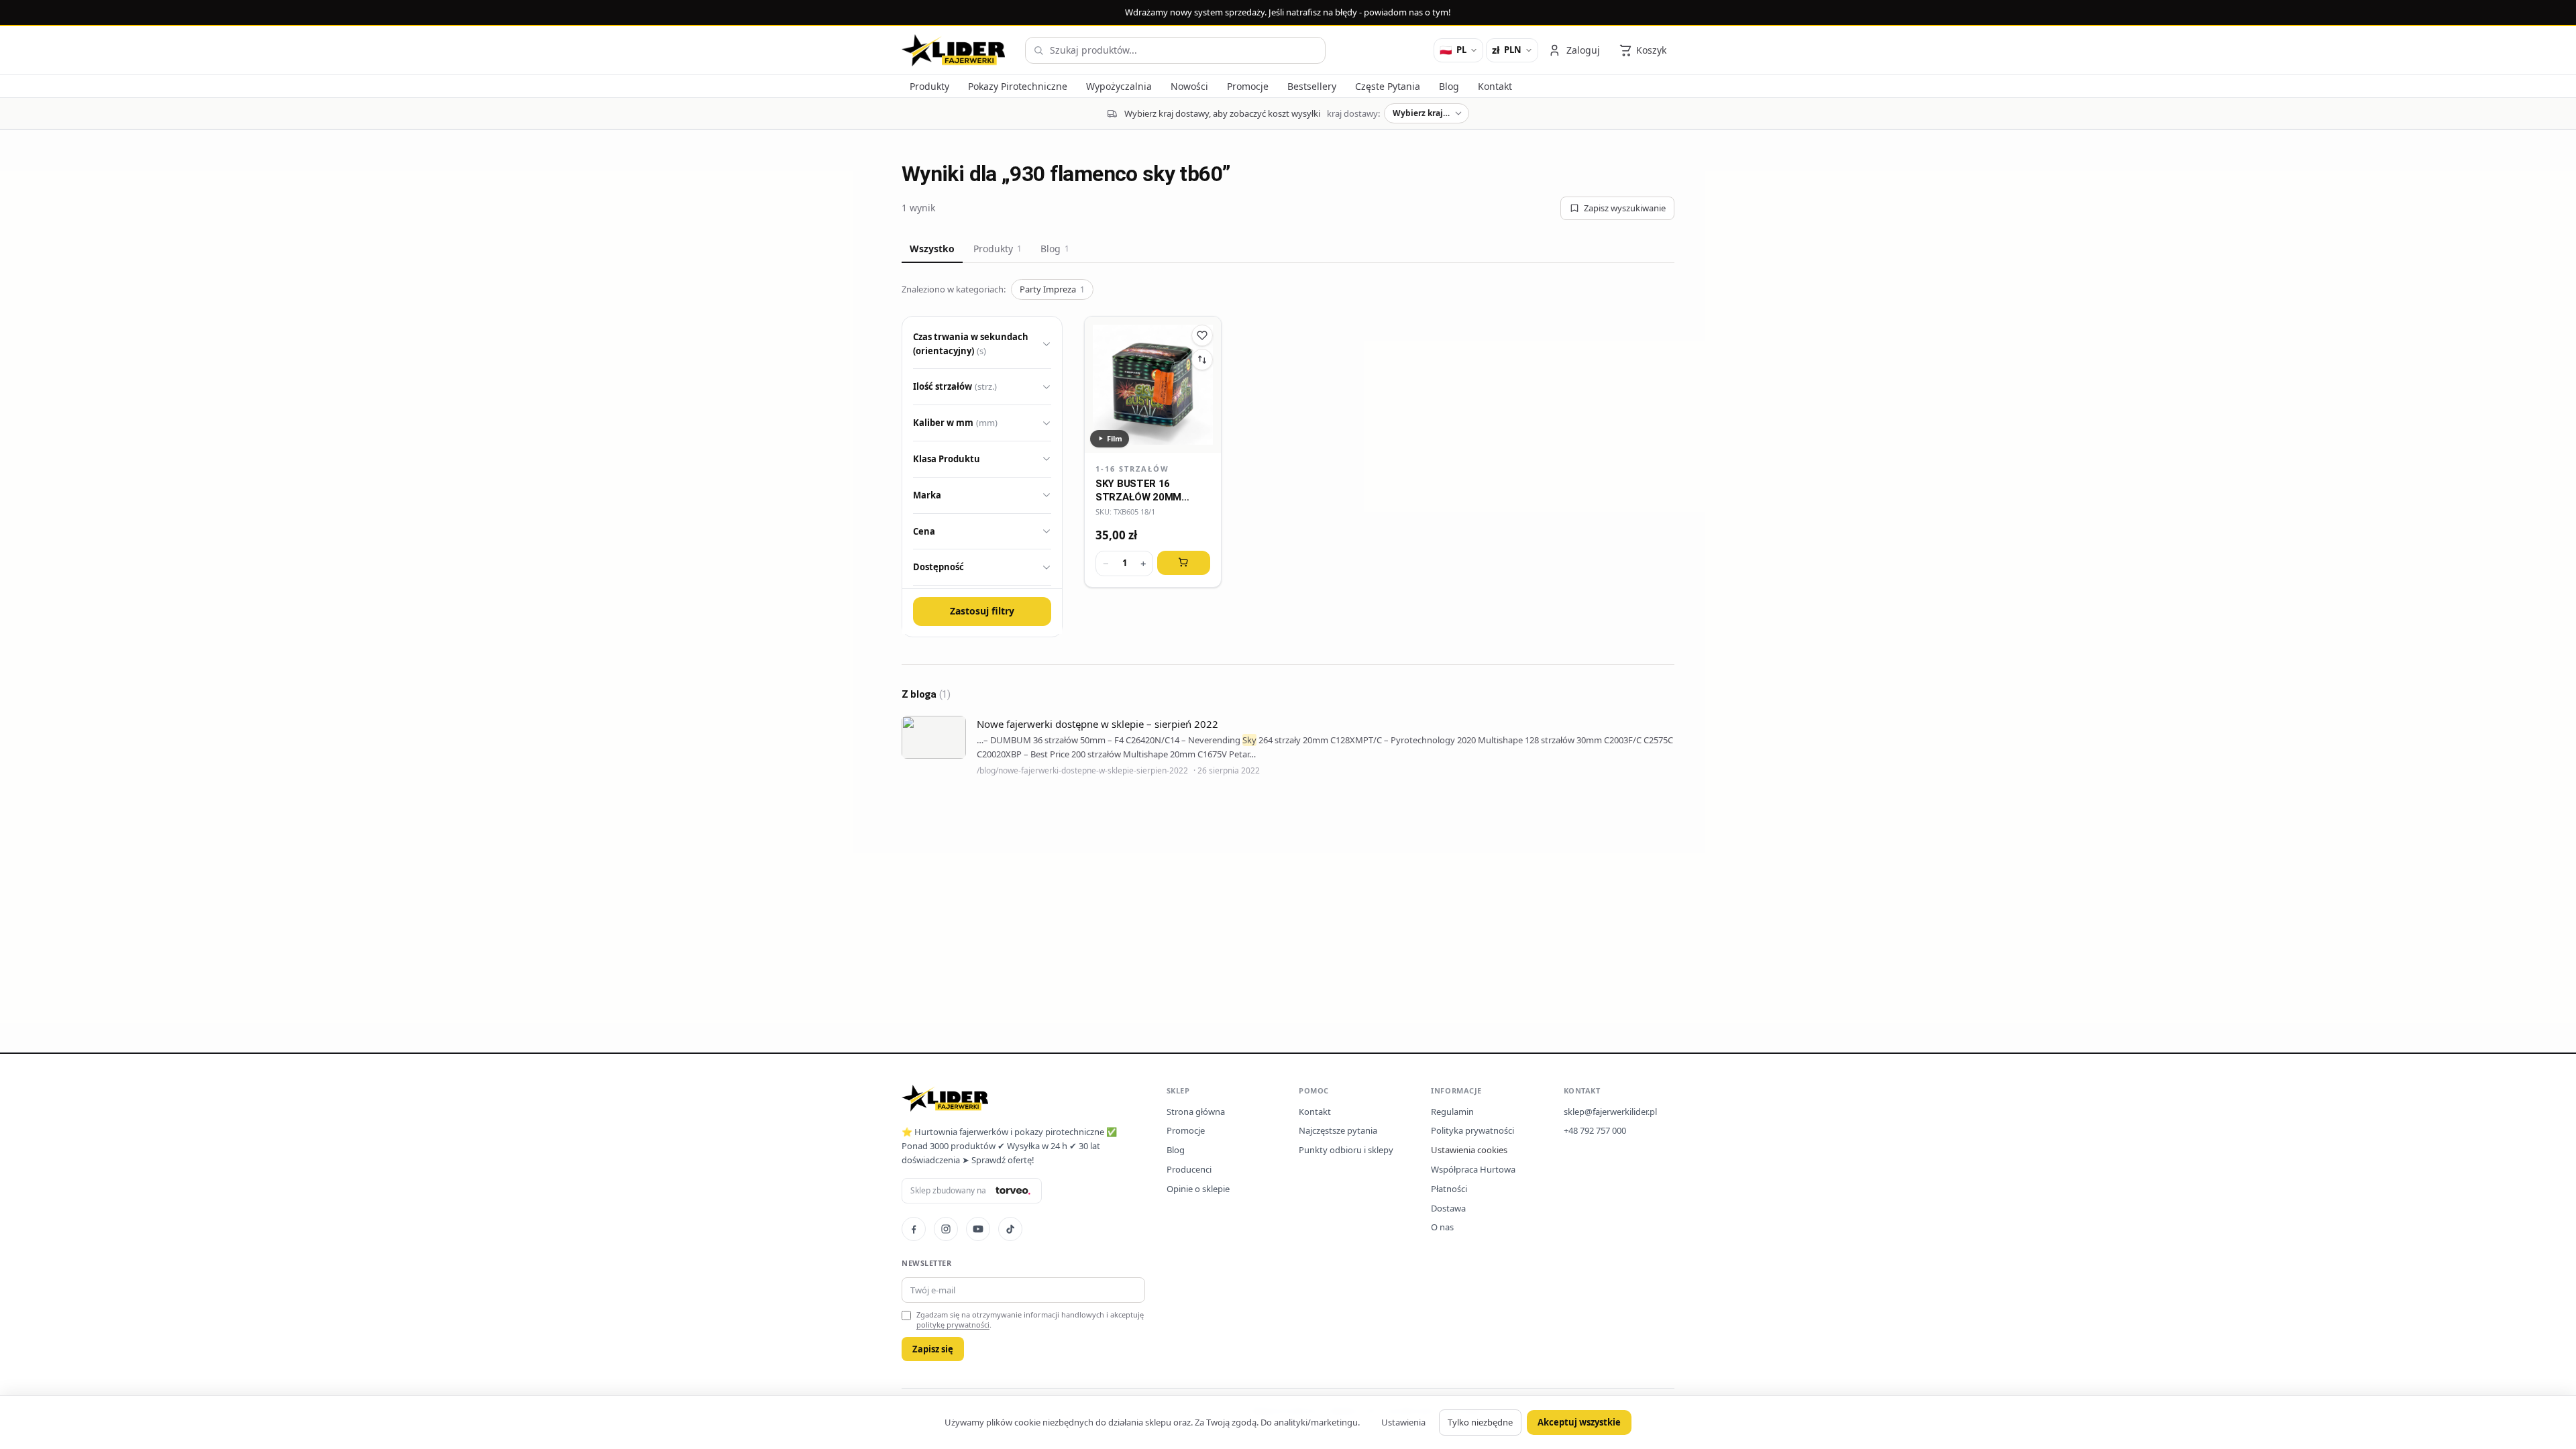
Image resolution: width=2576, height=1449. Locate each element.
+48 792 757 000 (1595, 1130)
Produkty (998, 249)
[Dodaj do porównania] (1202, 360)
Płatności (1449, 1189)
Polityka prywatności (1472, 1130)
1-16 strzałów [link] (1132, 469)
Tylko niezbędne (1480, 1422)
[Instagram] (946, 1229)
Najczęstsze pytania (1338, 1130)
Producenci (1189, 1169)
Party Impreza (1052, 289)
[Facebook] (914, 1229)
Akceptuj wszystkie (1579, 1422)
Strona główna (1196, 1112)
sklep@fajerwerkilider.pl (1610, 1112)
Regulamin (1452, 1112)
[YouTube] (978, 1229)
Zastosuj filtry (982, 611)
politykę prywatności (953, 1325)
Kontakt (1315, 1112)
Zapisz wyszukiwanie (1625, 208)
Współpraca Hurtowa (1473, 1169)
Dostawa (1448, 1208)
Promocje (1186, 1130)
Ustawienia (1403, 1422)
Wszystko (932, 249)
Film (1115, 438)
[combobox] (1175, 50)
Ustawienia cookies (1469, 1150)
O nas (1442, 1227)
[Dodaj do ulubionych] (1202, 335)
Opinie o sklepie (1198, 1189)
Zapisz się (933, 1349)
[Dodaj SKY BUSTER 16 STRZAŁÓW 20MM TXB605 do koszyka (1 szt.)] (1184, 563)
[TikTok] (1010, 1229)
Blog (1055, 249)
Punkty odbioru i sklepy (1346, 1150)
